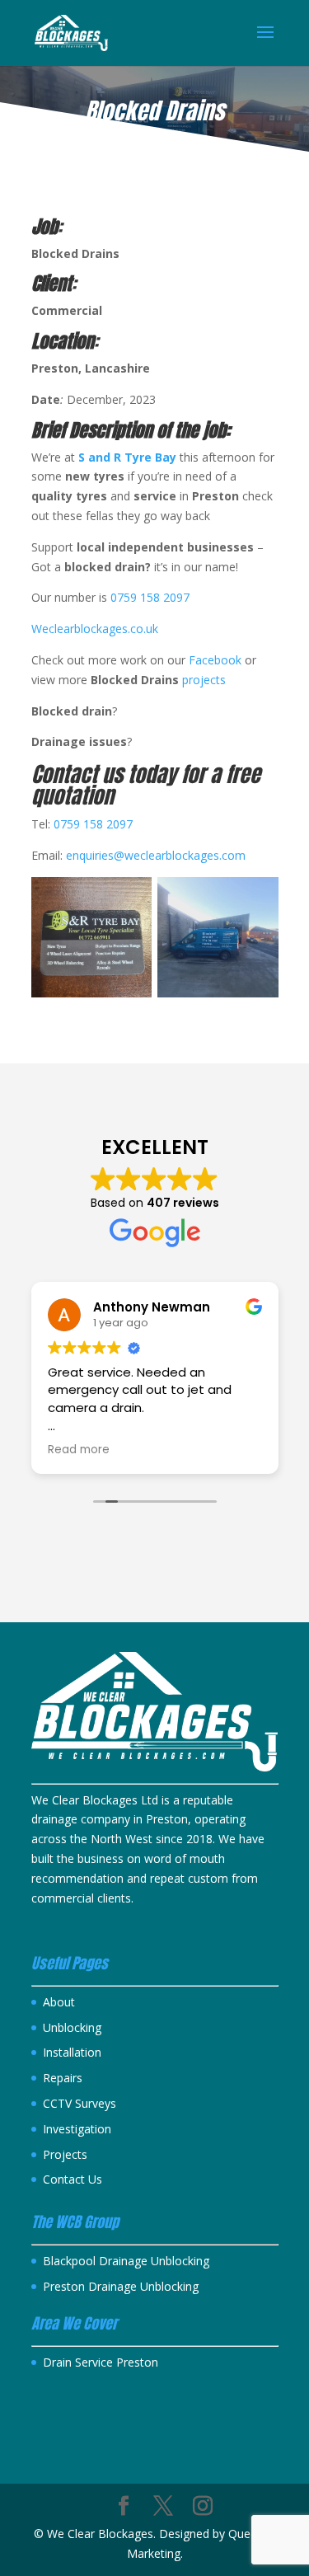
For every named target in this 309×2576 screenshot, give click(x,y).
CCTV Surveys (80, 2103)
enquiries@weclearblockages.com (156, 855)
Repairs (63, 2078)
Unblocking (72, 2027)
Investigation (77, 2129)
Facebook (217, 660)
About (59, 2002)
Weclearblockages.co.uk (95, 629)
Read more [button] (79, 1450)
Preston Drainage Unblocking (121, 2286)
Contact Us (73, 2179)
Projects (65, 2154)
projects (204, 680)
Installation (72, 2052)
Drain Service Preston (101, 2362)
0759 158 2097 (150, 597)
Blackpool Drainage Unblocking (126, 2261)
